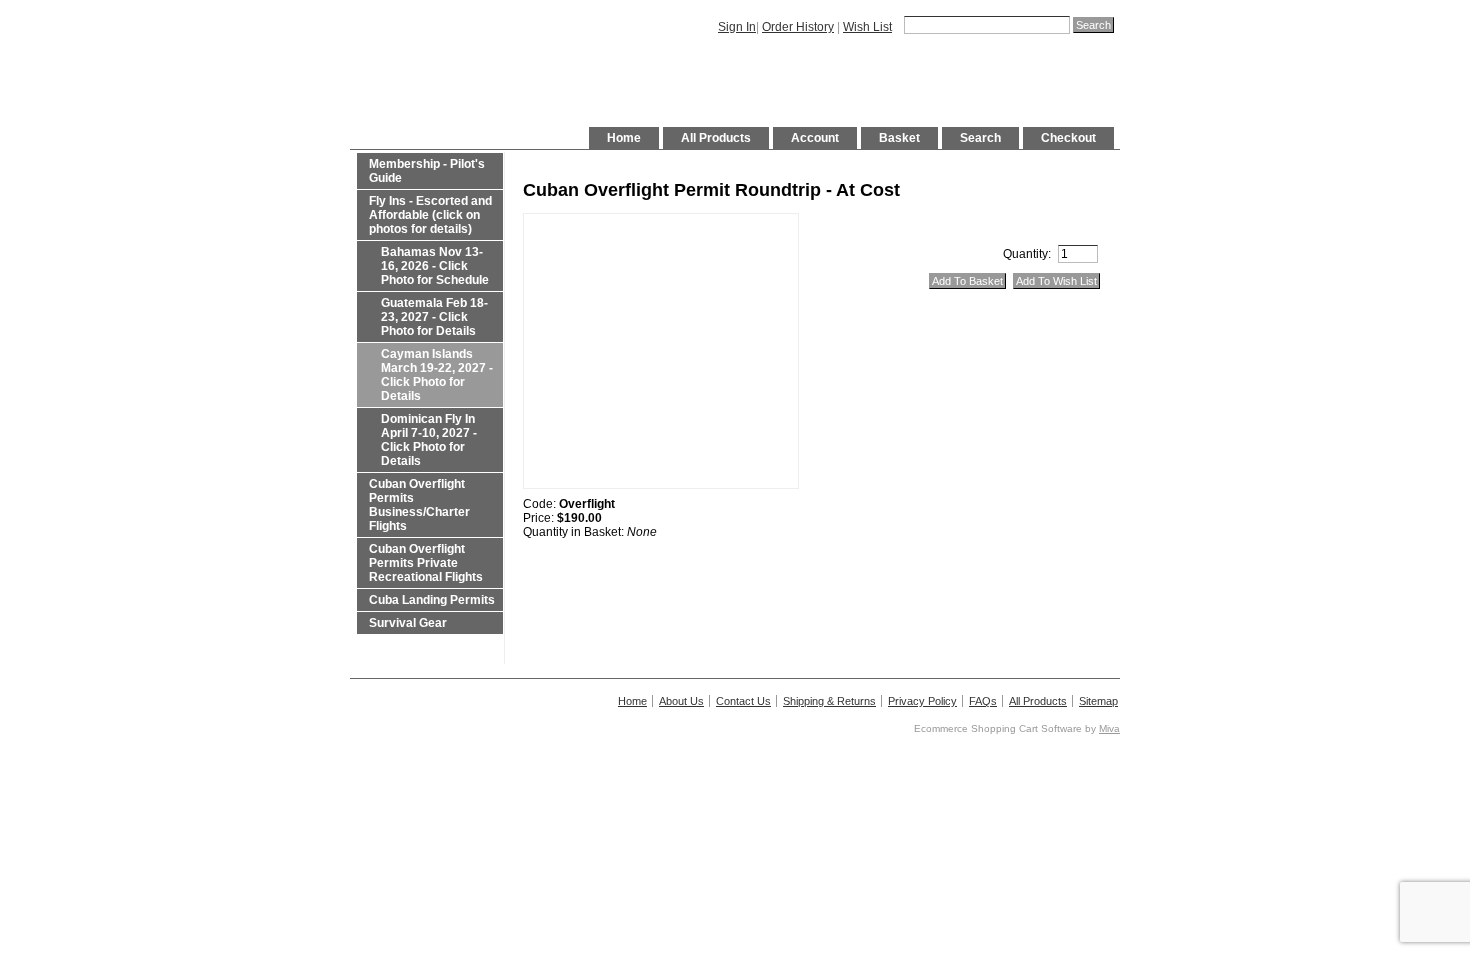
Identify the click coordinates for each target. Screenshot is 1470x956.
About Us (681, 701)
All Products (716, 138)
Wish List (867, 27)
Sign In (737, 27)
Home (624, 138)
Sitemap (1098, 701)
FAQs (983, 701)
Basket (899, 138)
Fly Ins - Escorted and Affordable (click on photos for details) (430, 215)
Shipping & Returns (829, 701)
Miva (1109, 728)
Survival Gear (408, 623)
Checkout (1068, 138)
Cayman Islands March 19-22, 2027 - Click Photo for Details (437, 375)
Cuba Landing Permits (432, 600)
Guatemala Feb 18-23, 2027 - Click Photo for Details (434, 317)
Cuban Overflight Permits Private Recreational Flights (426, 563)
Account (815, 138)
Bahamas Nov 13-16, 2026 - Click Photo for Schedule (435, 266)
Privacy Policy (922, 701)
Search (980, 138)
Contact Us (743, 701)
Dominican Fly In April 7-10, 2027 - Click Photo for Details (429, 440)
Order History (798, 27)
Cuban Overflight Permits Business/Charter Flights (419, 505)
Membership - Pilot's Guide (427, 171)
